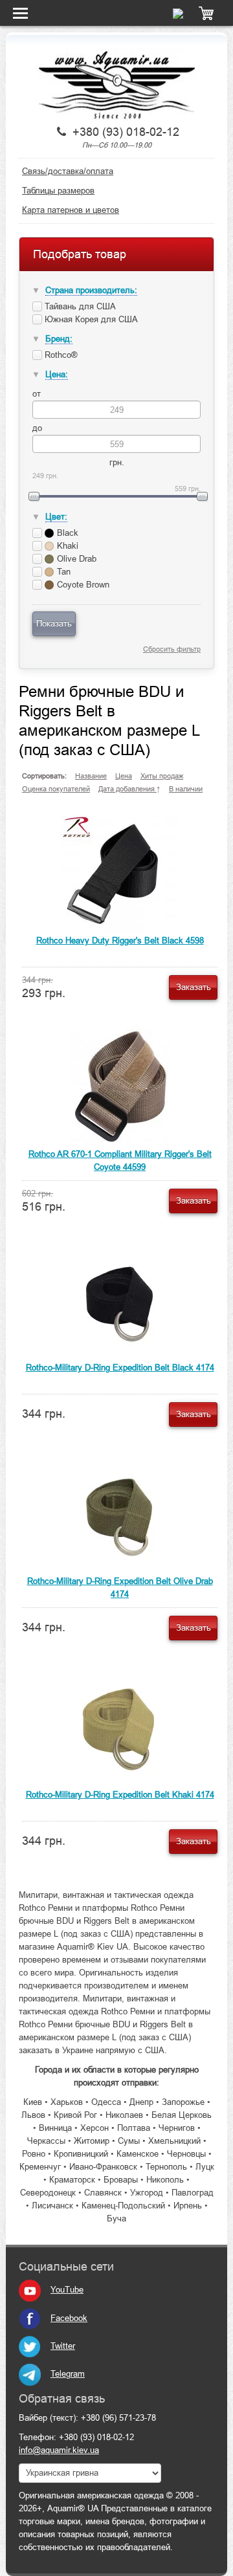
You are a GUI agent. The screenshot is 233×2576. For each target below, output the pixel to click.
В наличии (186, 789)
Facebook (69, 2318)
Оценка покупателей (56, 789)
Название (91, 776)
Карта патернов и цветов (71, 210)
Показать (54, 623)
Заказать (194, 987)
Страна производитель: (91, 290)
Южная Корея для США (90, 319)
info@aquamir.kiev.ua (59, 2450)
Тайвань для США (79, 306)
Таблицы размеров (58, 191)
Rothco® (60, 355)
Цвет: (56, 517)
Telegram (68, 2374)
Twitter (63, 2346)
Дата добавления (128, 789)
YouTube (67, 2290)
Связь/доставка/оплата (68, 171)
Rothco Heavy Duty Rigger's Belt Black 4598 (120, 941)
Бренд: (59, 339)
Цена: (57, 374)
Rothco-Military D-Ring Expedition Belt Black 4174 (120, 1368)
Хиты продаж (162, 776)
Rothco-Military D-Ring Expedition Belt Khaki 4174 (120, 1795)
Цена (124, 776)
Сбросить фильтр (172, 649)
